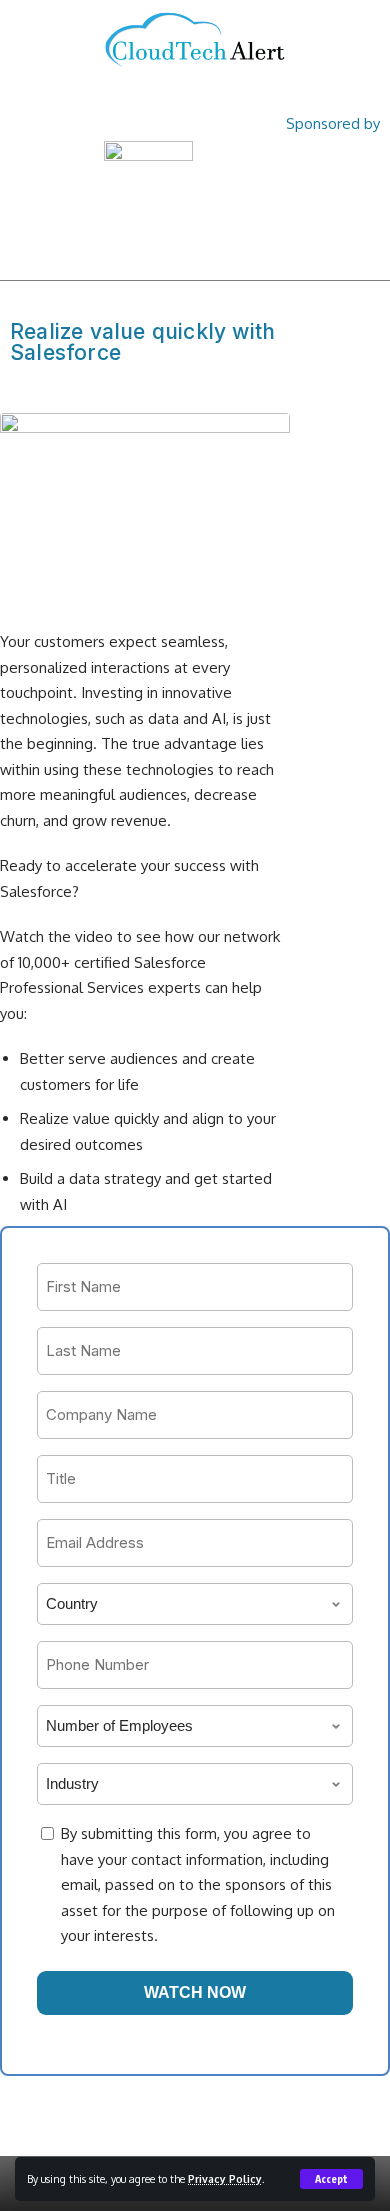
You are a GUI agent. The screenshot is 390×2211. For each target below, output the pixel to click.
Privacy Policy (225, 2178)
